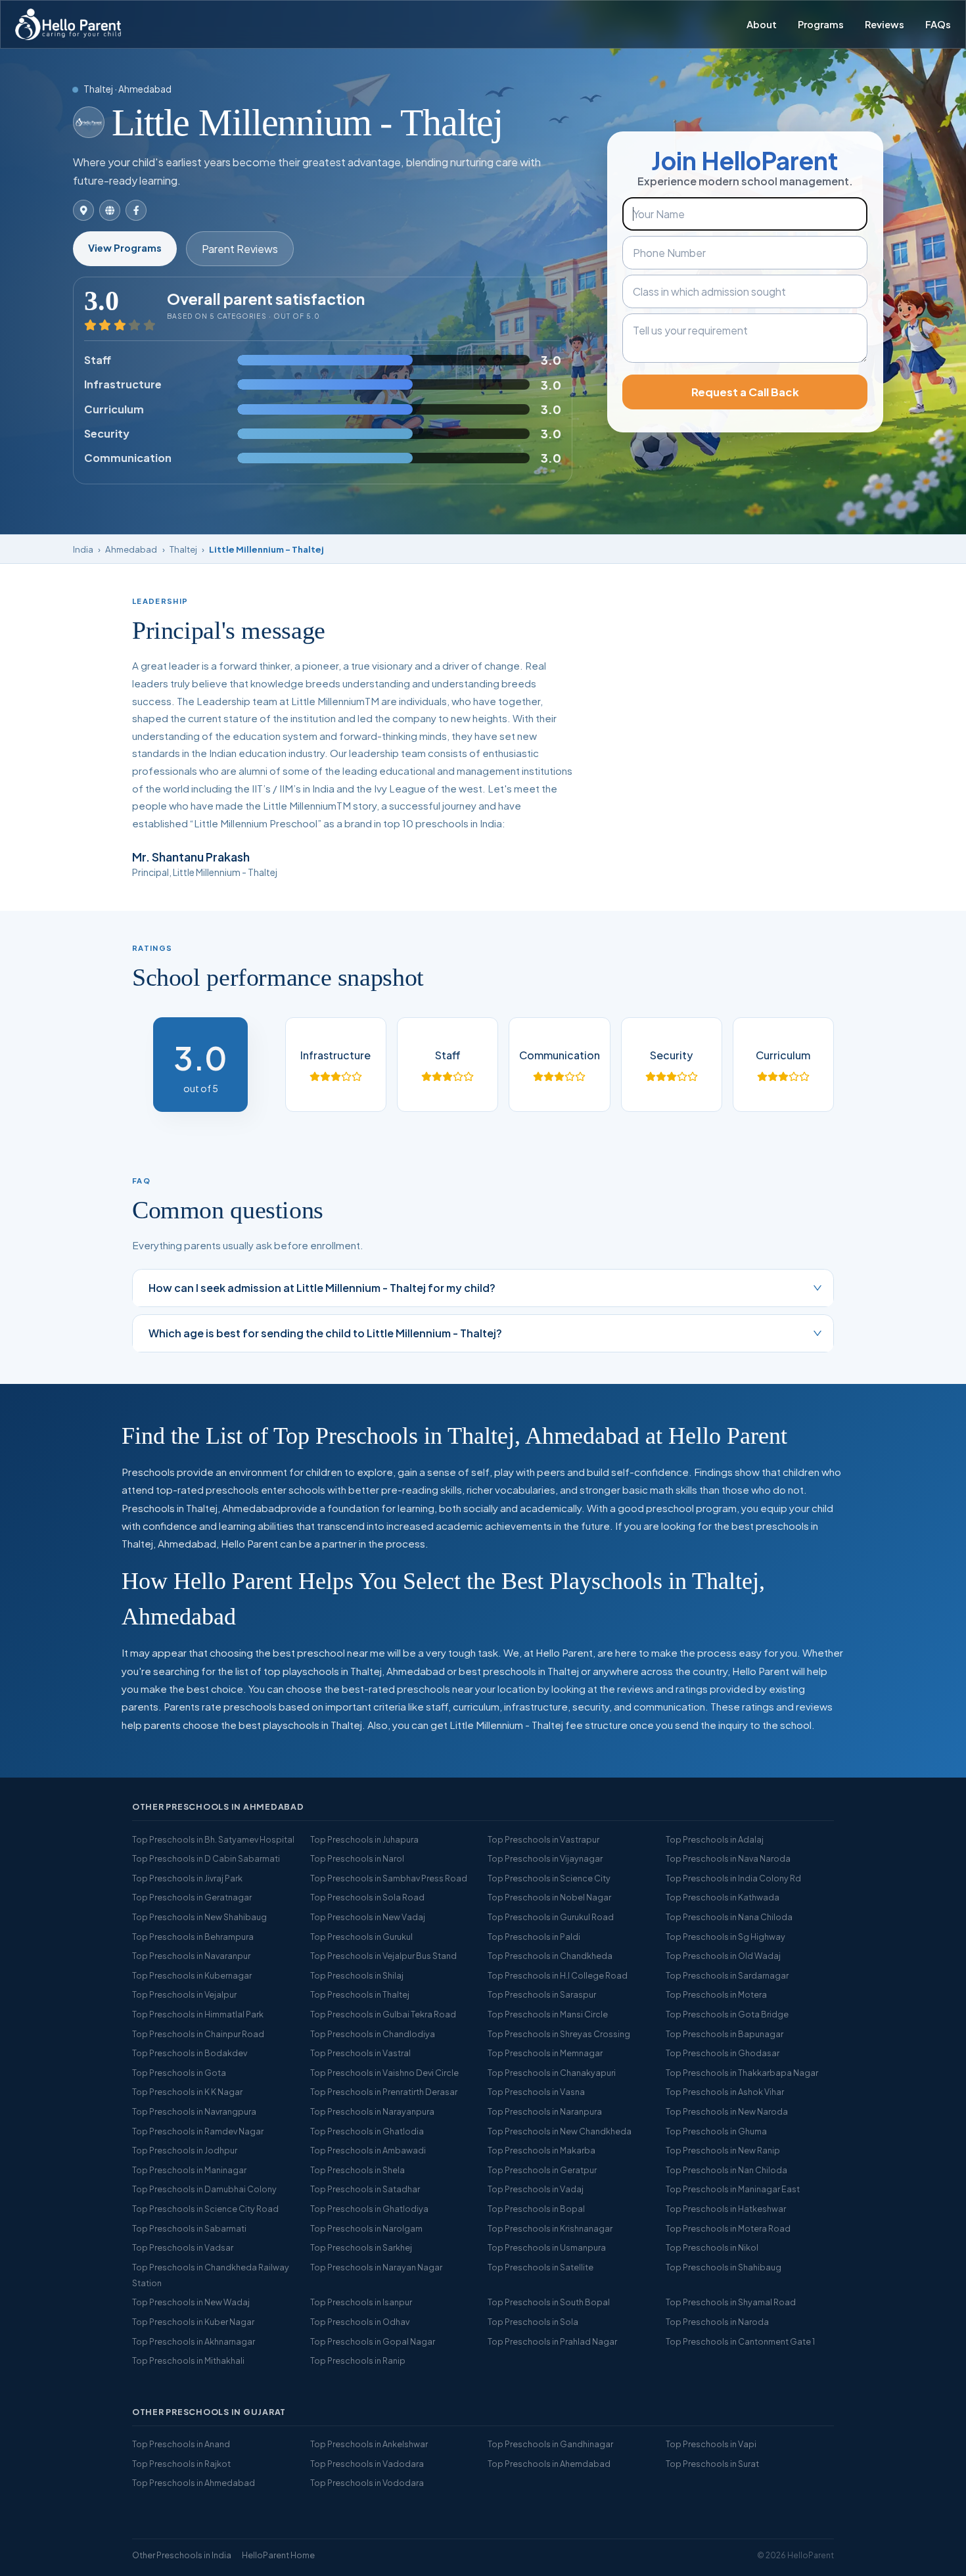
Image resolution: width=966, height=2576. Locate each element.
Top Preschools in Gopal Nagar (373, 2341)
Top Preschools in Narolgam (366, 2228)
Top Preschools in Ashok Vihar (725, 2092)
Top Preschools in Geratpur (542, 2170)
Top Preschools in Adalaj (715, 1839)
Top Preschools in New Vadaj (368, 1917)
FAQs (938, 24)
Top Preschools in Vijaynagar (545, 1858)
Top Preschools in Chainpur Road (198, 2034)
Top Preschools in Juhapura (364, 1839)
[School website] (110, 210)
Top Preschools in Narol (357, 1858)
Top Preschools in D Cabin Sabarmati (206, 1858)
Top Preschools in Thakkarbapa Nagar (742, 2073)
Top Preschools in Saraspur (542, 1994)
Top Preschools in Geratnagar (192, 1897)
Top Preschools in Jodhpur (185, 2150)
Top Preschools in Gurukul (361, 1937)
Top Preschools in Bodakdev (190, 2053)
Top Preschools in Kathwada (723, 1897)
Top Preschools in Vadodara (367, 2464)
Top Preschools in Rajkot (181, 2464)
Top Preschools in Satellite (540, 2267)
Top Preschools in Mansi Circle (548, 2014)
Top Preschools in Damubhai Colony (204, 2189)
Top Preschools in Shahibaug (724, 2267)
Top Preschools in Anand (181, 2444)
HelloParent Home (278, 2555)
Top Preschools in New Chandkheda (560, 2131)
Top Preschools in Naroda (717, 2322)
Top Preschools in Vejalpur (184, 1994)
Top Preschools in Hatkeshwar (726, 2209)
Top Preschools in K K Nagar (187, 2092)
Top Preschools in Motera (716, 1994)
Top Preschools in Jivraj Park (187, 1878)
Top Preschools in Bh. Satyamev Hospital (213, 1839)
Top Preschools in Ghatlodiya (369, 2209)
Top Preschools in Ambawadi (368, 2150)
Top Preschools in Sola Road (367, 1897)
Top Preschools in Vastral (360, 2053)
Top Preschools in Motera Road (728, 2228)
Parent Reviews (240, 249)
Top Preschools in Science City (549, 1878)
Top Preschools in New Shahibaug (199, 1917)
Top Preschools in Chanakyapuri (552, 2073)
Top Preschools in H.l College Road (558, 1975)
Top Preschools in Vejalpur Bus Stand (383, 1956)
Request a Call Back (745, 392)
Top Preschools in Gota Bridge (727, 2014)
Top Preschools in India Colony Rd (733, 1878)
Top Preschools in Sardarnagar (727, 1975)
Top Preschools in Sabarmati (189, 2228)
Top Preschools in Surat (712, 2464)
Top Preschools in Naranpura (545, 2111)
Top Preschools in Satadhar (365, 2189)
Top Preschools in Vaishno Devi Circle (384, 2073)
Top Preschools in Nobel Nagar (549, 1897)
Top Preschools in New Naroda (727, 2111)
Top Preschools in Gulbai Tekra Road (383, 2014)
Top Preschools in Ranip (358, 2360)
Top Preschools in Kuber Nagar (193, 2322)
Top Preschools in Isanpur (361, 2302)
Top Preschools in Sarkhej (361, 2247)
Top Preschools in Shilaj (357, 1975)
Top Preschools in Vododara (367, 2483)
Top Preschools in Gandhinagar (550, 2444)
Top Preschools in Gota (179, 2073)
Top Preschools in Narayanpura (372, 2111)
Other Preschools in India (182, 2555)
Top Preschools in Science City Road (205, 2209)
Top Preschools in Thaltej (360, 1994)
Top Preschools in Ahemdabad (549, 2464)
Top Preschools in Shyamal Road (731, 2302)
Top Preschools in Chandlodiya (373, 2034)
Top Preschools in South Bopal (549, 2302)
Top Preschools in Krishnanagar (550, 2228)
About (762, 24)
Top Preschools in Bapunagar (724, 2034)
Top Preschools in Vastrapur (543, 1839)
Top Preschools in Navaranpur (191, 1956)
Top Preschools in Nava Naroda (728, 1858)
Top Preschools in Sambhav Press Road (389, 1878)
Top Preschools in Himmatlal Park (198, 2014)
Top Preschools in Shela (357, 2170)
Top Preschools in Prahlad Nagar (552, 2341)
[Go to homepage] (68, 24)
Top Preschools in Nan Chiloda (726, 2170)
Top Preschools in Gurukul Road (551, 1917)
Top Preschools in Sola (533, 2322)
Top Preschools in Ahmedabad (194, 2483)
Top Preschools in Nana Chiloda (729, 1917)
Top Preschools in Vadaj (536, 2189)
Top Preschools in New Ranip (723, 2150)
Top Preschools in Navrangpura (194, 2111)
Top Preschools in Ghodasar (723, 2053)
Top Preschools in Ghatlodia (367, 2131)
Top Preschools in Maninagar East (733, 2189)
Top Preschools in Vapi (711, 2444)
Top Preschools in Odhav (360, 2322)
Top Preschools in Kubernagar (192, 1975)
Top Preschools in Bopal (536, 2209)
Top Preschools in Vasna (536, 2092)
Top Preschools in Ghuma (716, 2131)
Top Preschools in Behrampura (193, 1937)
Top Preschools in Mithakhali (188, 2360)
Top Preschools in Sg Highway (725, 1937)
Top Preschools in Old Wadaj (723, 1956)
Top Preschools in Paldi (534, 1937)
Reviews (885, 24)
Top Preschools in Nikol (712, 2247)
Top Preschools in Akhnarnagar (194, 2341)
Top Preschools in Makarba (541, 2150)
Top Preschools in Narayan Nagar (376, 2267)
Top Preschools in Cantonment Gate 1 (740, 2341)
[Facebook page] (136, 210)
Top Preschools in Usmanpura (547, 2247)
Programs (821, 24)
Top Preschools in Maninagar (189, 2170)
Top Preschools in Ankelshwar (369, 2444)
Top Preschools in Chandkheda (550, 1956)
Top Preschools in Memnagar (545, 2053)
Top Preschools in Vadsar (183, 2247)
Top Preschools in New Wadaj (191, 2302)
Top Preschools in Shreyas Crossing (559, 2034)
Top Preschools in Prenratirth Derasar (384, 2092)
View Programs (125, 248)
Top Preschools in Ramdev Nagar (198, 2131)
